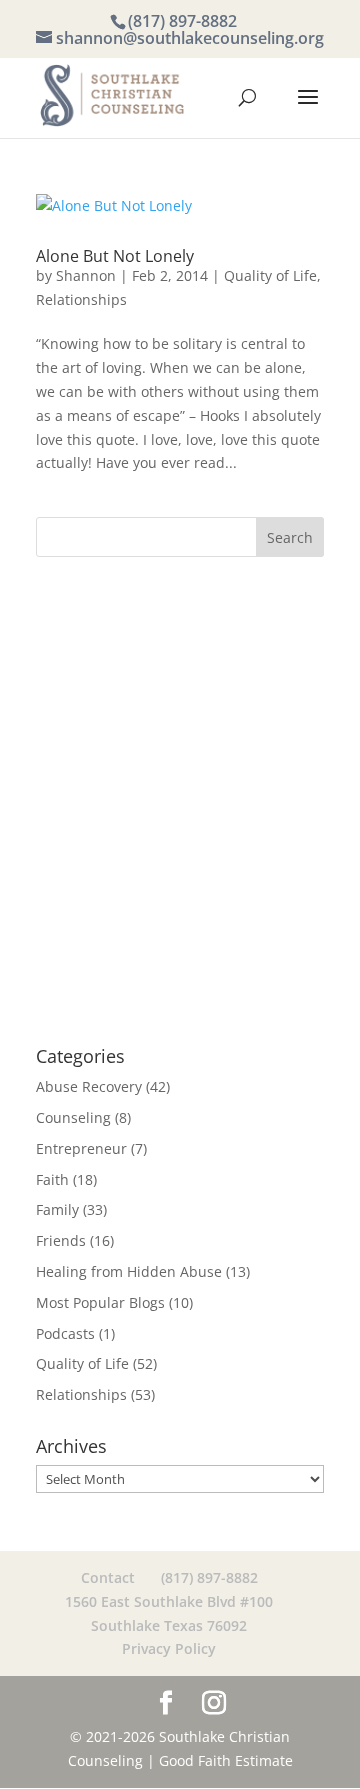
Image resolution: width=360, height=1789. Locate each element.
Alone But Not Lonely (115, 256)
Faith (52, 1179)
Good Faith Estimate (226, 1760)
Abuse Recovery (89, 1086)
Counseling (73, 1117)
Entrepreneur (81, 1148)
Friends (61, 1240)
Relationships (81, 299)
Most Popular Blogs (100, 1302)
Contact (108, 1577)
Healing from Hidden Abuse (129, 1271)
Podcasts (65, 1333)
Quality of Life (270, 275)
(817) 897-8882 (182, 21)
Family (57, 1209)
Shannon (86, 275)
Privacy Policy (169, 1648)
